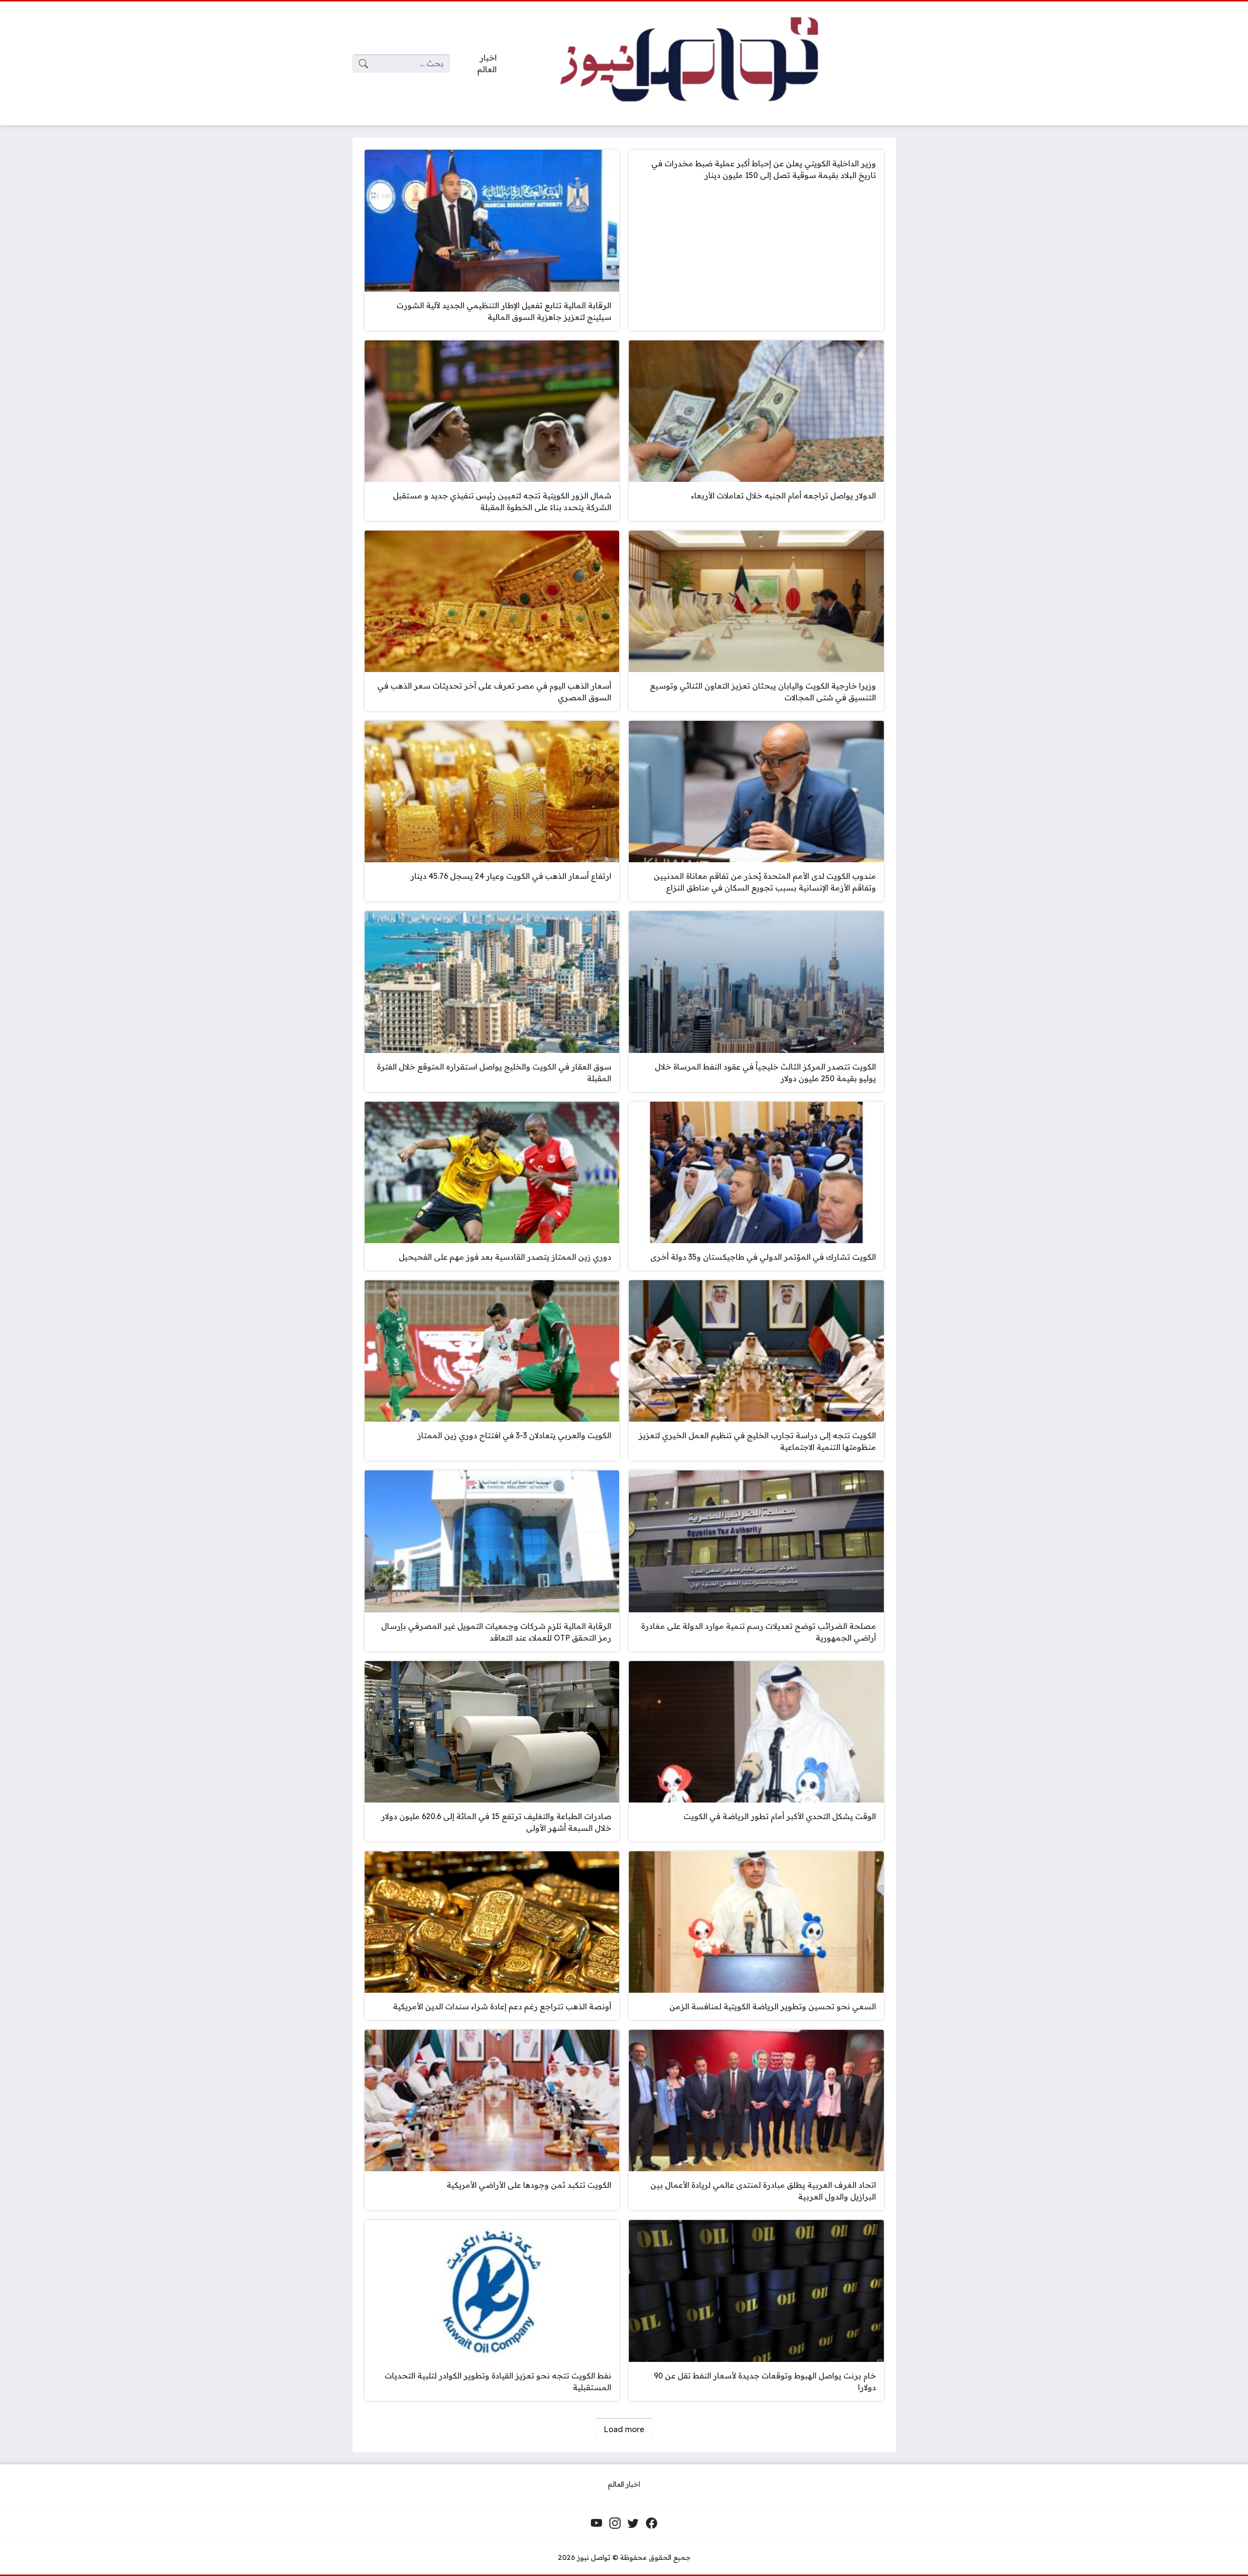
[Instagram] (615, 2523)
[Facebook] (651, 2523)
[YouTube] (597, 2523)
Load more (624, 2429)
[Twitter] (633, 2523)
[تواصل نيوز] (704, 64)
